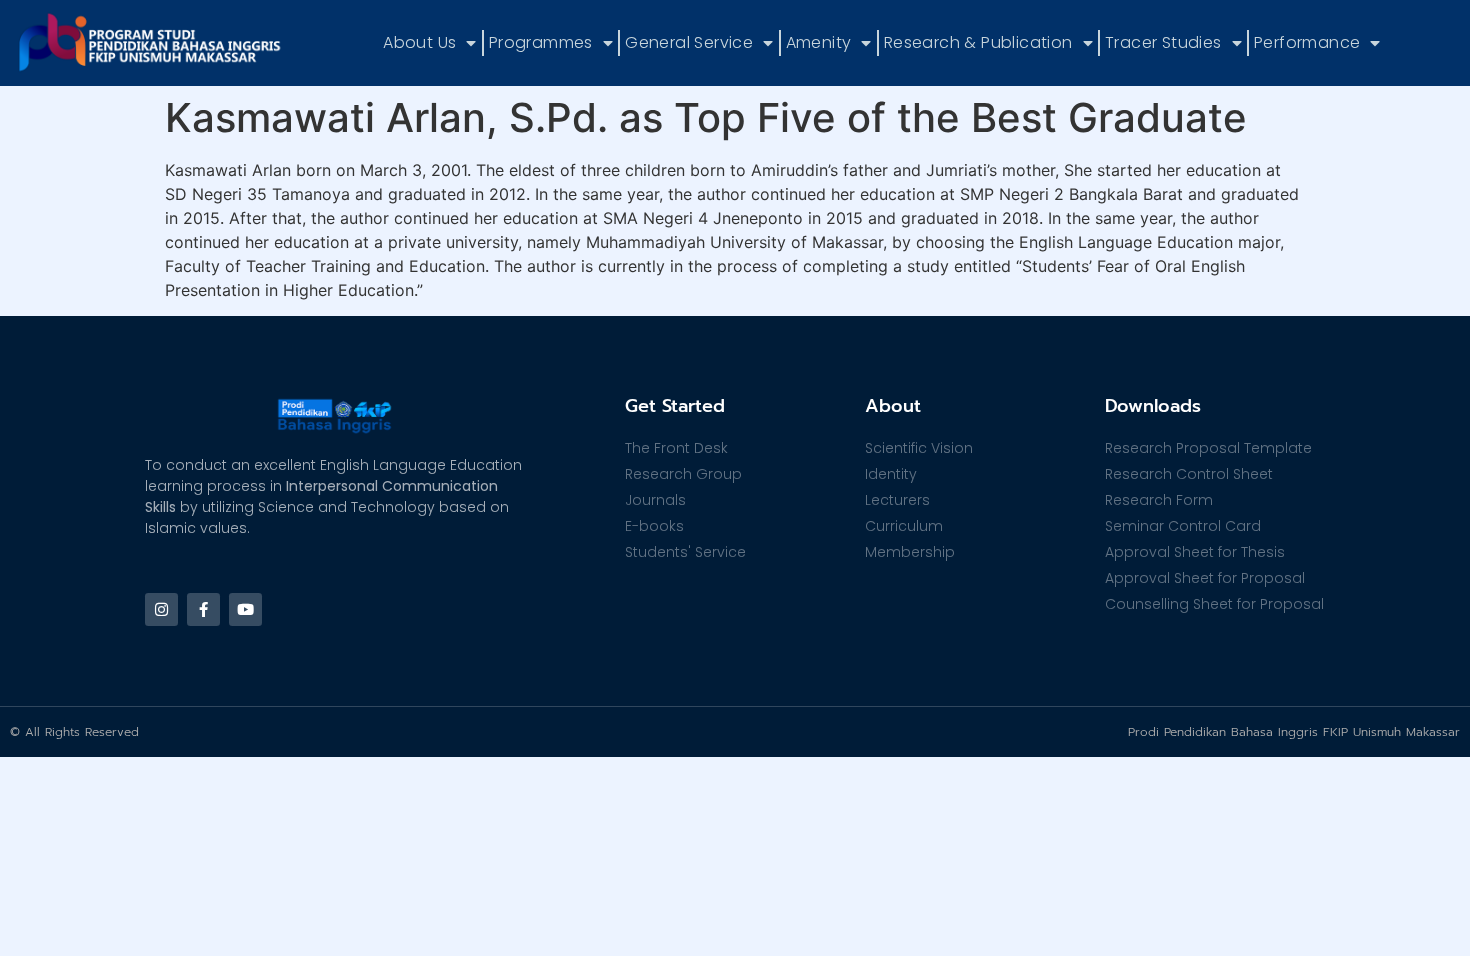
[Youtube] (245, 609)
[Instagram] (161, 609)
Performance (1307, 42)
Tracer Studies (1163, 42)
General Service (689, 42)
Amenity (819, 42)
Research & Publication (978, 42)
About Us (419, 42)
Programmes (541, 42)
